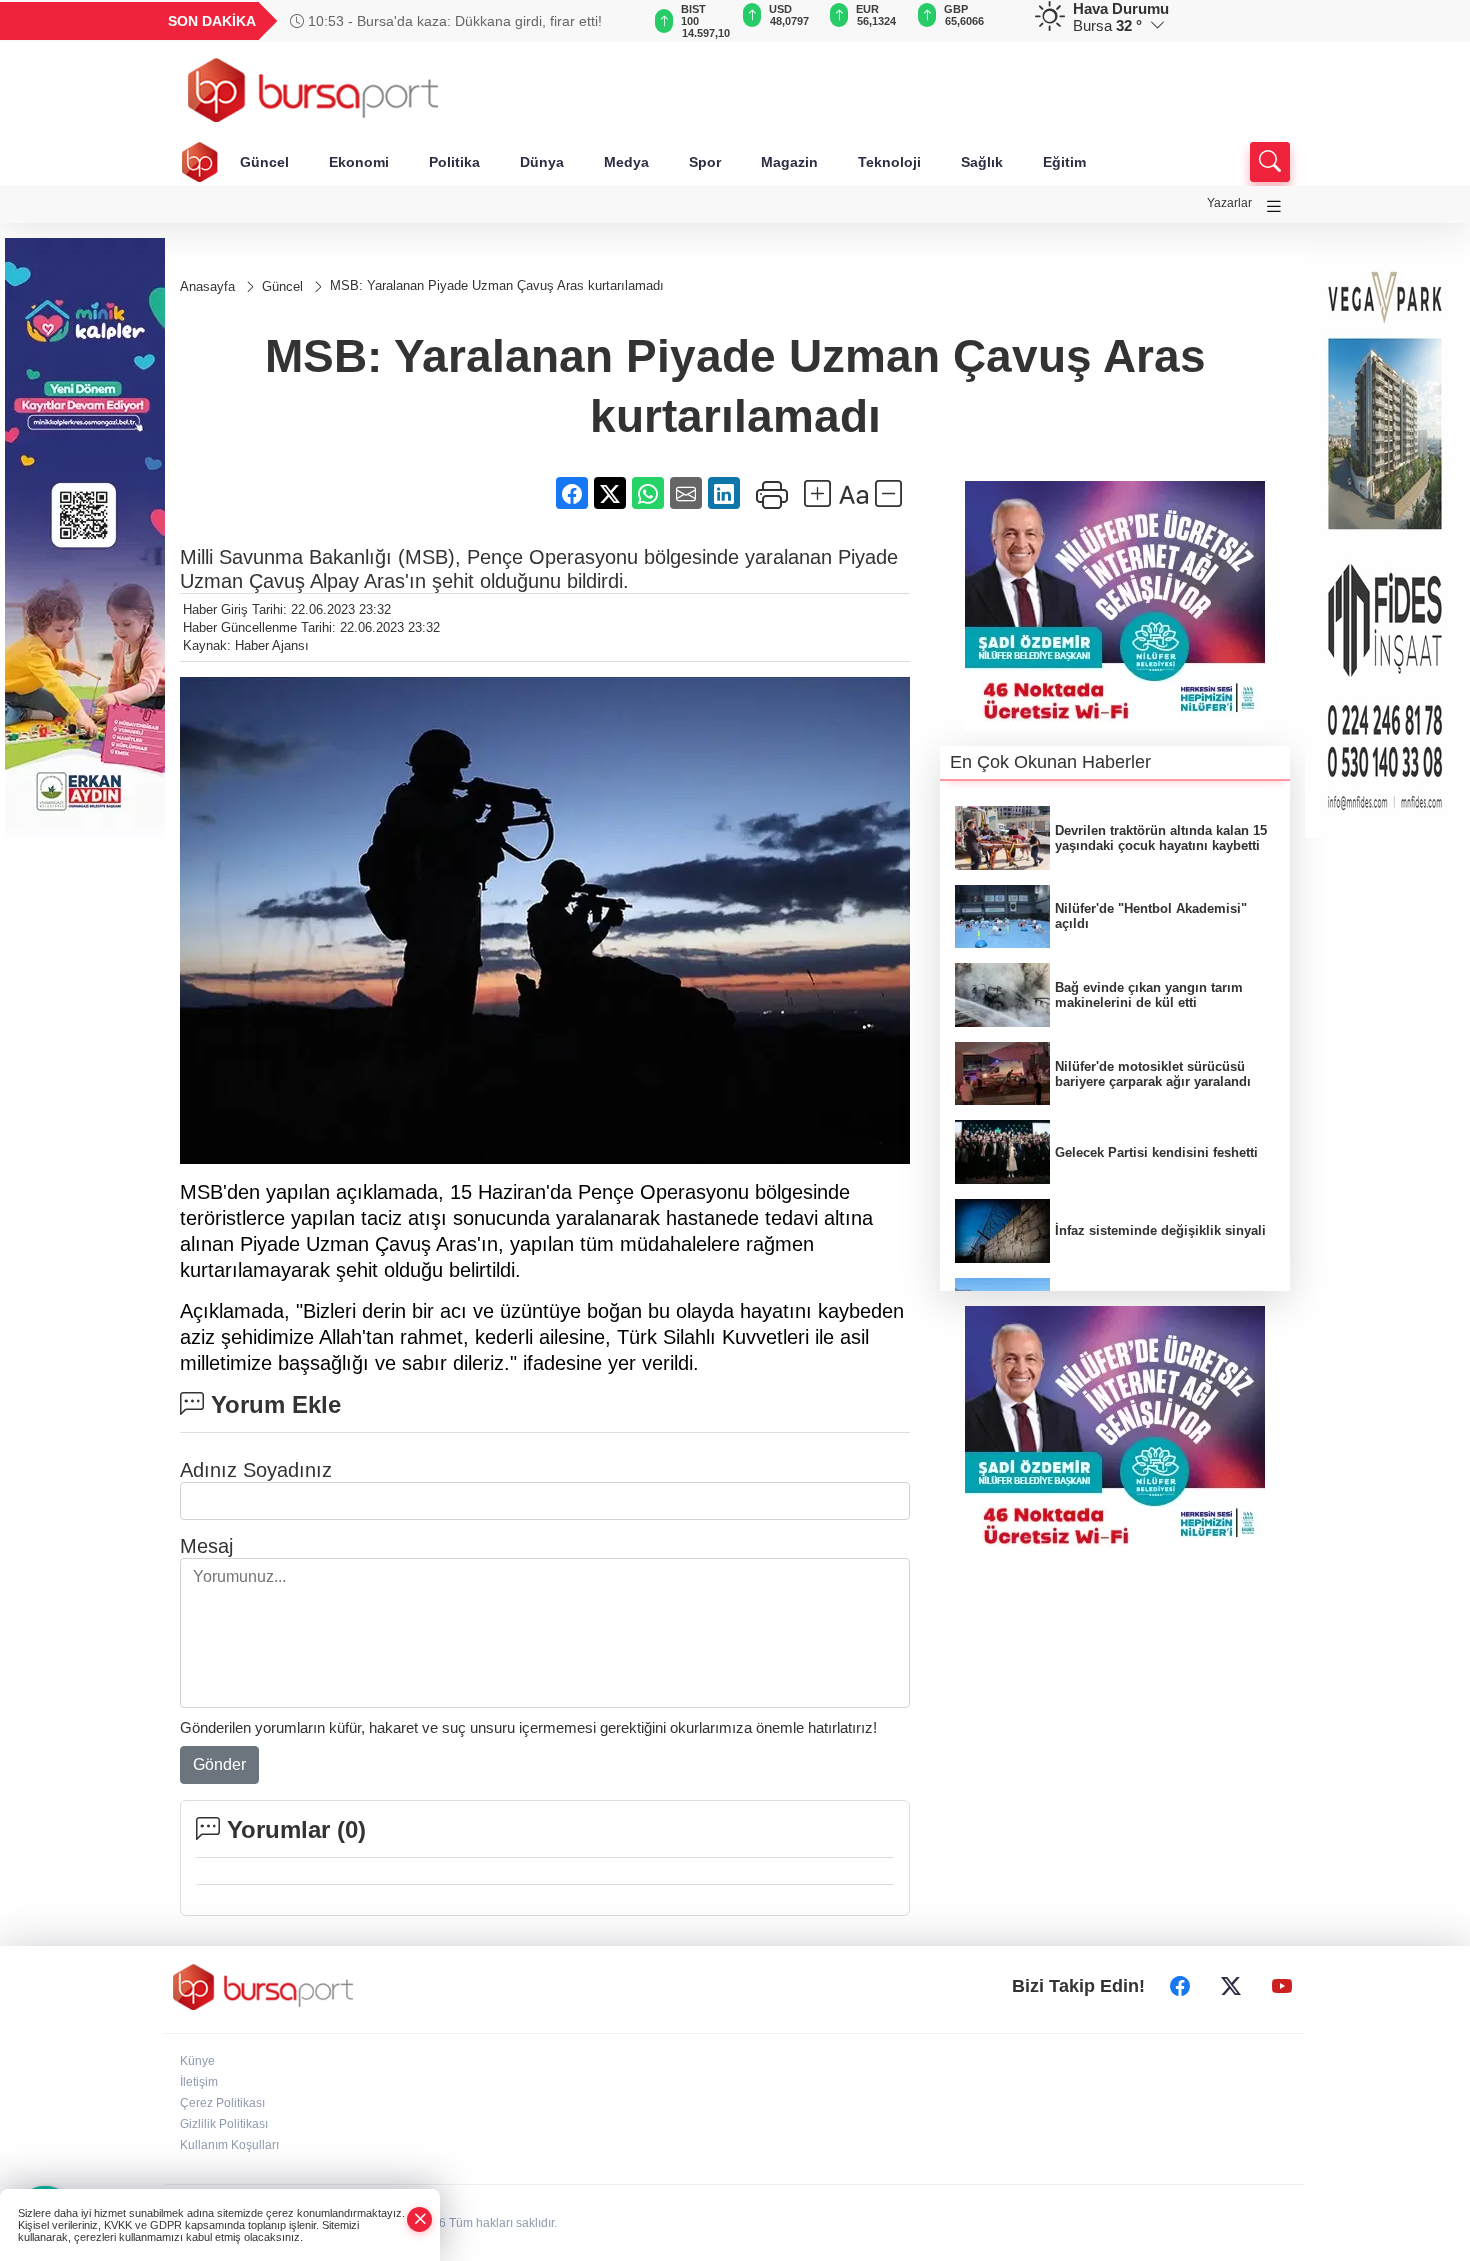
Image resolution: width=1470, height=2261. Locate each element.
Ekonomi (359, 162)
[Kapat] (420, 2219)
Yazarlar (1229, 203)
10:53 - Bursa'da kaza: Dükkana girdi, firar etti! (453, 21)
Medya (626, 162)
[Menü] (1274, 206)
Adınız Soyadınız (256, 1470)
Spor (705, 162)
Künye (197, 2061)
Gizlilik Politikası (224, 2124)
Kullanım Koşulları (229, 2145)
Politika (454, 162)
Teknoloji (889, 162)
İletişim (199, 2082)
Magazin (789, 162)
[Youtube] (1282, 1987)
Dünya (542, 162)
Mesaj (206, 1546)
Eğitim (1064, 162)
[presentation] (615, 21)
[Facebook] (1180, 1987)
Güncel (264, 162)
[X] (1231, 1987)
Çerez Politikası (222, 2103)
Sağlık (982, 162)
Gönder (219, 1764)
